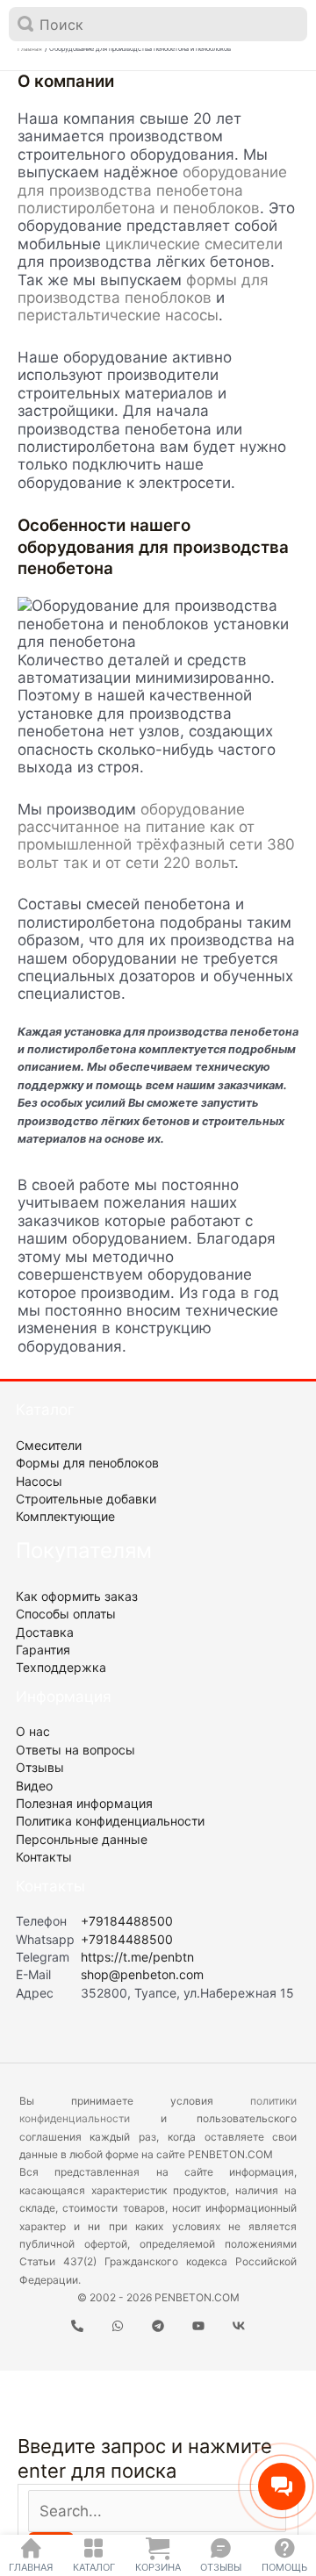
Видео (34, 1786)
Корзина (158, 2567)
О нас (33, 1731)
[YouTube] (198, 2326)
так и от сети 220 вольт (149, 863)
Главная (31, 2567)
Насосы (39, 1481)
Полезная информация (84, 1803)
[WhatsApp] (118, 2326)
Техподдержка (61, 1667)
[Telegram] (158, 2326)
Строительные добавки (86, 1499)
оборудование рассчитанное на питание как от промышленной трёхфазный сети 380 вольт (156, 836)
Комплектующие (65, 1516)
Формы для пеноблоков (87, 1463)
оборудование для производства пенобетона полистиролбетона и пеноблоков (152, 190)
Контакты (44, 1857)
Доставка (45, 1632)
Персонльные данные (82, 1839)
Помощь (284, 2567)
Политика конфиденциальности (110, 1821)
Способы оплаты (66, 1614)
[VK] (239, 2326)
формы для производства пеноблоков (143, 289)
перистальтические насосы (118, 315)
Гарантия (43, 1650)
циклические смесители (194, 244)
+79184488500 (127, 1921)
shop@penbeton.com (142, 1974)
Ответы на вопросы (75, 1750)
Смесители (49, 1445)
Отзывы (221, 2567)
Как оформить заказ (77, 1596)
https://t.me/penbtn (137, 1957)
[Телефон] (77, 2326)
